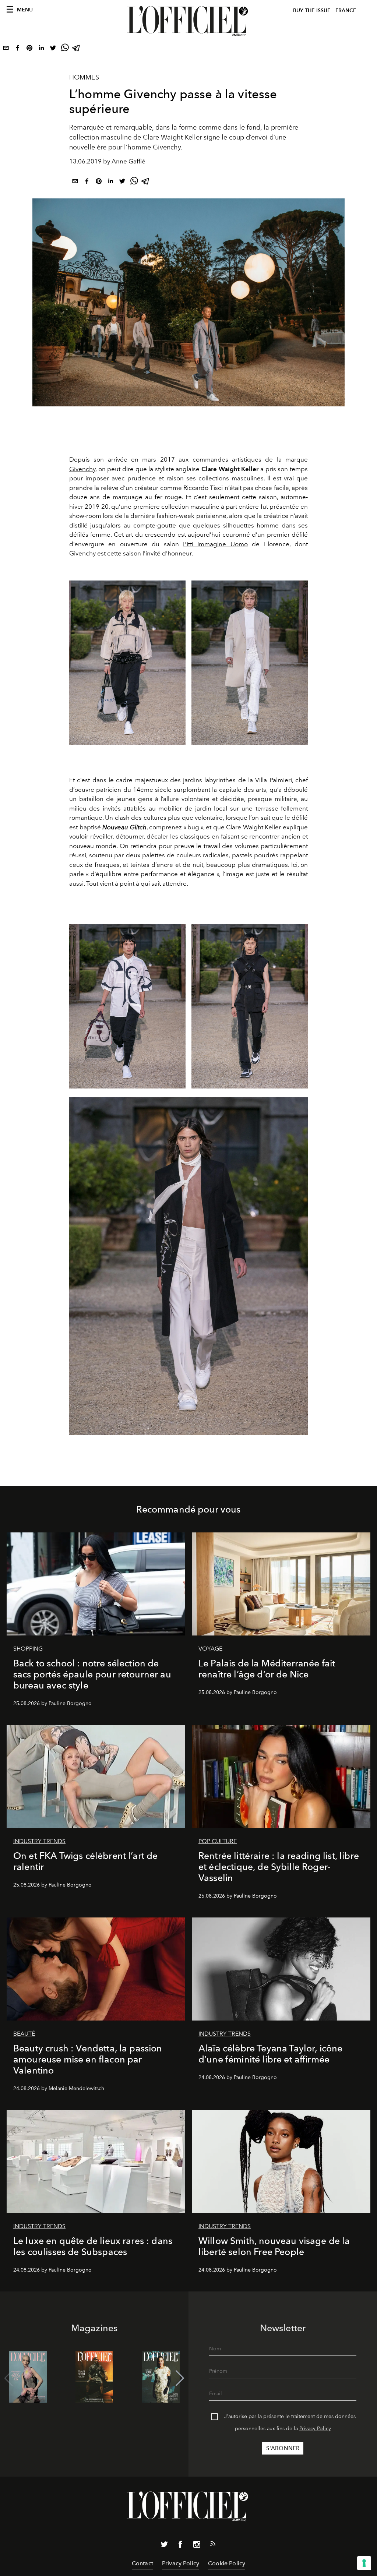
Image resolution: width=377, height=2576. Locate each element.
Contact (142, 2563)
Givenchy (82, 469)
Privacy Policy (315, 2429)
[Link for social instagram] (197, 2546)
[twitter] (53, 49)
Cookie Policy (227, 2563)
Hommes (84, 77)
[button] (180, 2378)
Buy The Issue (312, 10)
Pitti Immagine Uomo (215, 544)
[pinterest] (29, 49)
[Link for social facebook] (180, 2546)
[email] (6, 49)
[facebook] (18, 49)
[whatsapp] (65, 49)
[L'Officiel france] (188, 21)
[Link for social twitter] (164, 2546)
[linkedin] (41, 49)
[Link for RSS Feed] (213, 2545)
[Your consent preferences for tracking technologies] (364, 2563)
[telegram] (77, 49)
